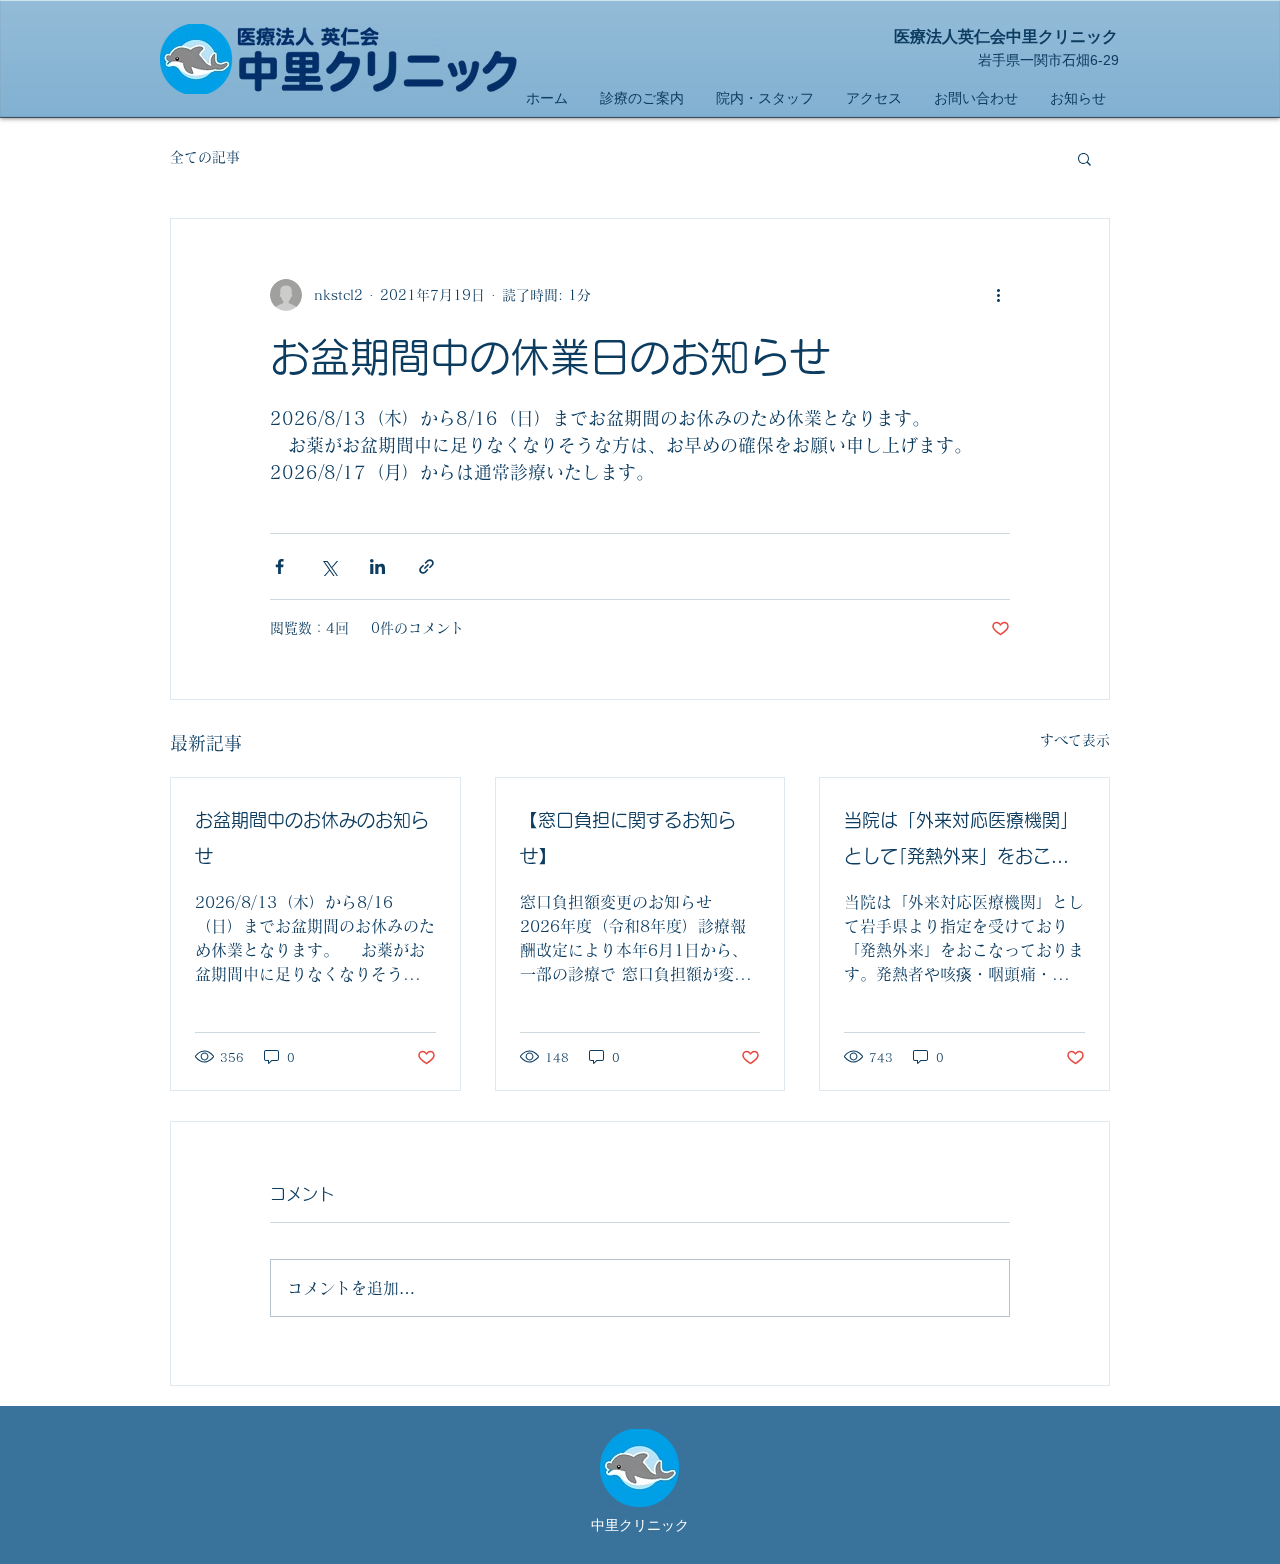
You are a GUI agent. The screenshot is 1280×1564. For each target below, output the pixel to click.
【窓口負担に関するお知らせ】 (640, 838)
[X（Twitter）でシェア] (328, 566)
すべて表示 (1075, 740)
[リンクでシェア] (426, 566)
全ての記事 (205, 157)
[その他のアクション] (998, 295)
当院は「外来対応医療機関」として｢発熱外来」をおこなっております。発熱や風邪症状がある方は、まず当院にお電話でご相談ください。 (961, 842)
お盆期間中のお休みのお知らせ (312, 838)
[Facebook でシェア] (279, 566)
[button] (1084, 158)
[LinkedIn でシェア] (377, 566)
